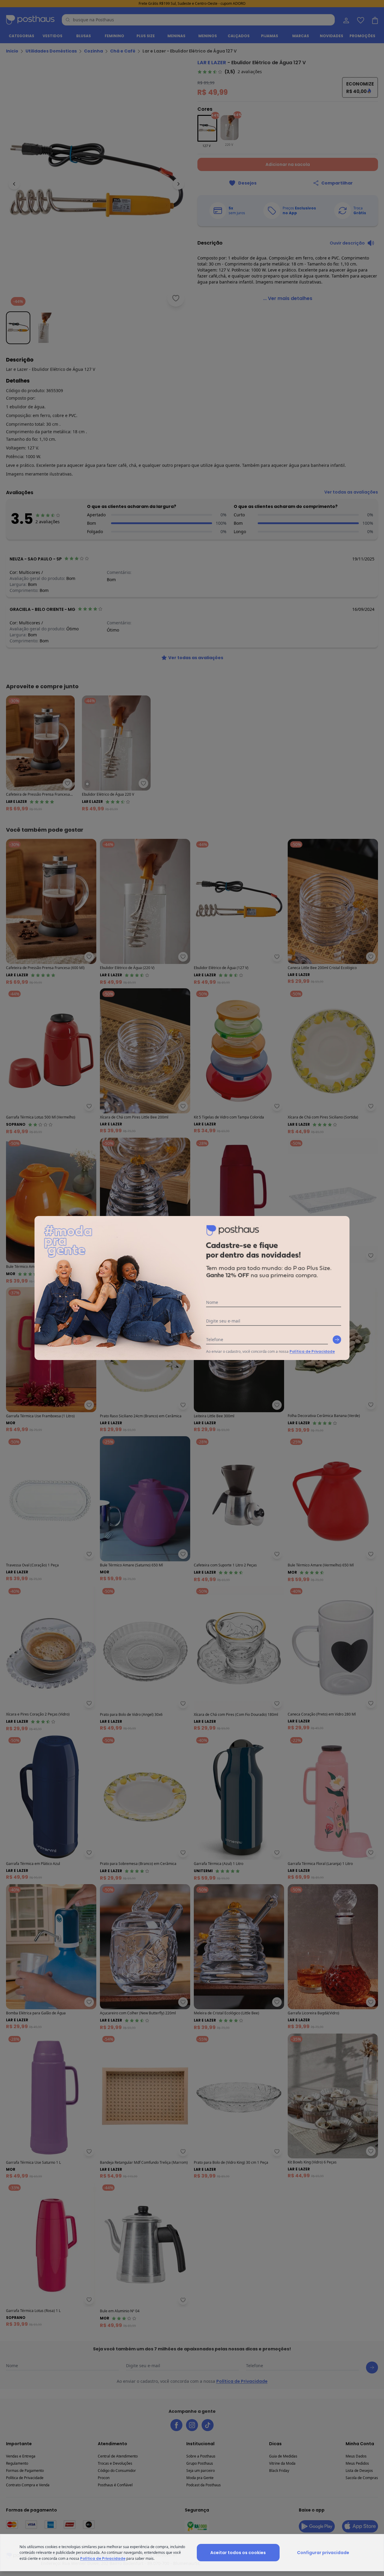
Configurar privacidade (323, 2553)
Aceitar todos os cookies (238, 2553)
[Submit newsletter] (337, 1340)
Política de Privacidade (312, 1351)
